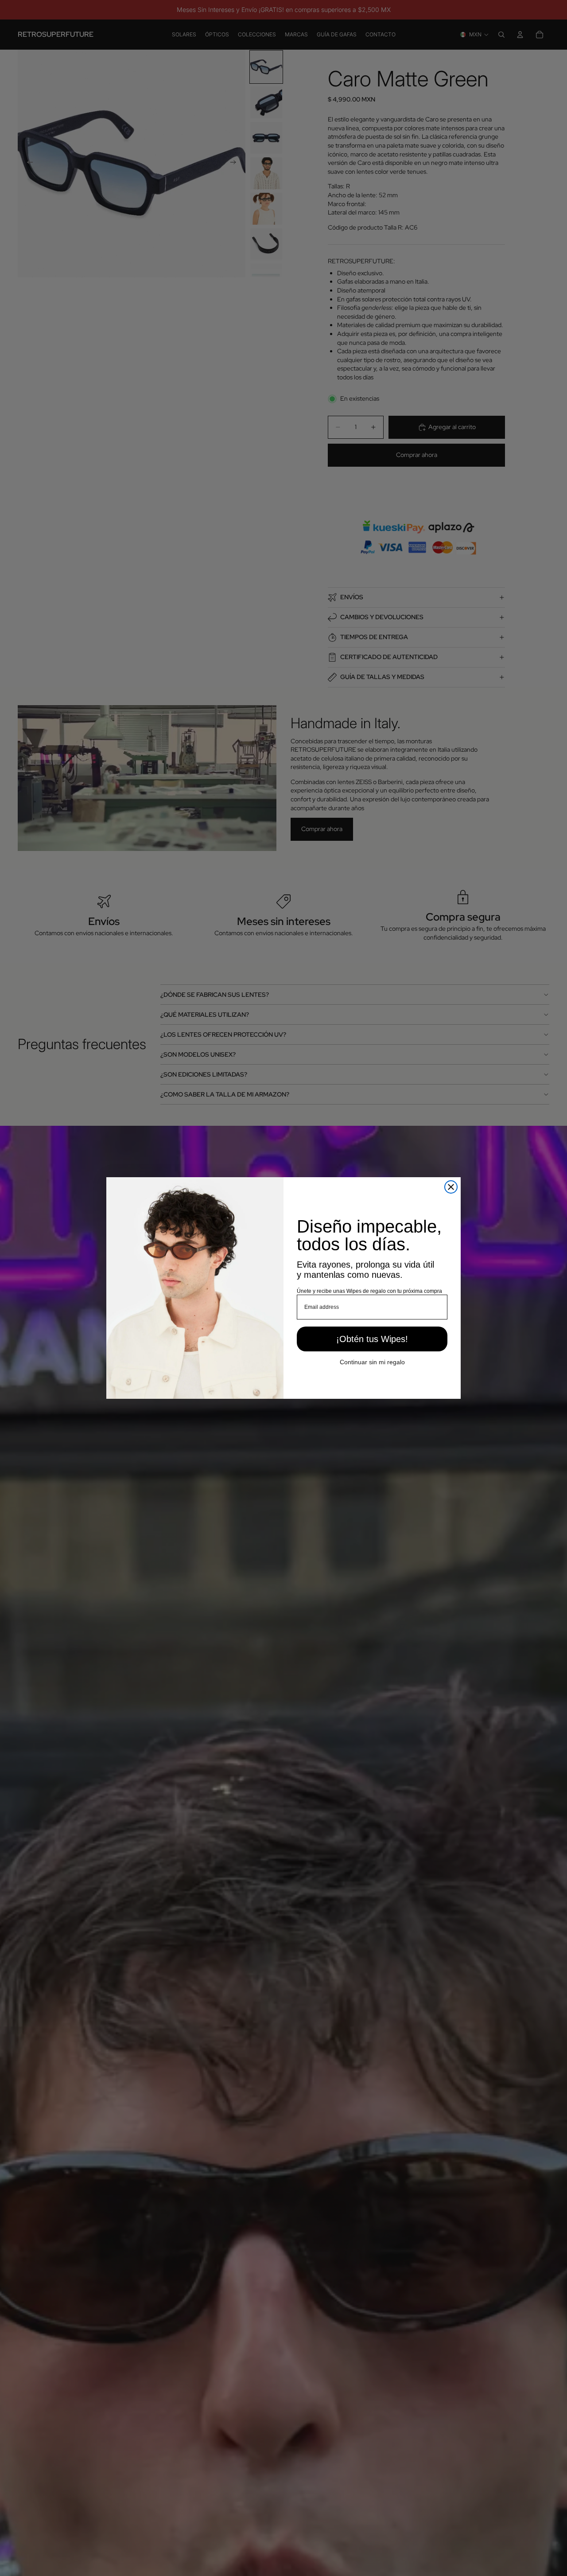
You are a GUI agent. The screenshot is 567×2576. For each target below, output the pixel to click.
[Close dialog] (451, 1187)
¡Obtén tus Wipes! (372, 1339)
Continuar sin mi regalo (372, 1362)
